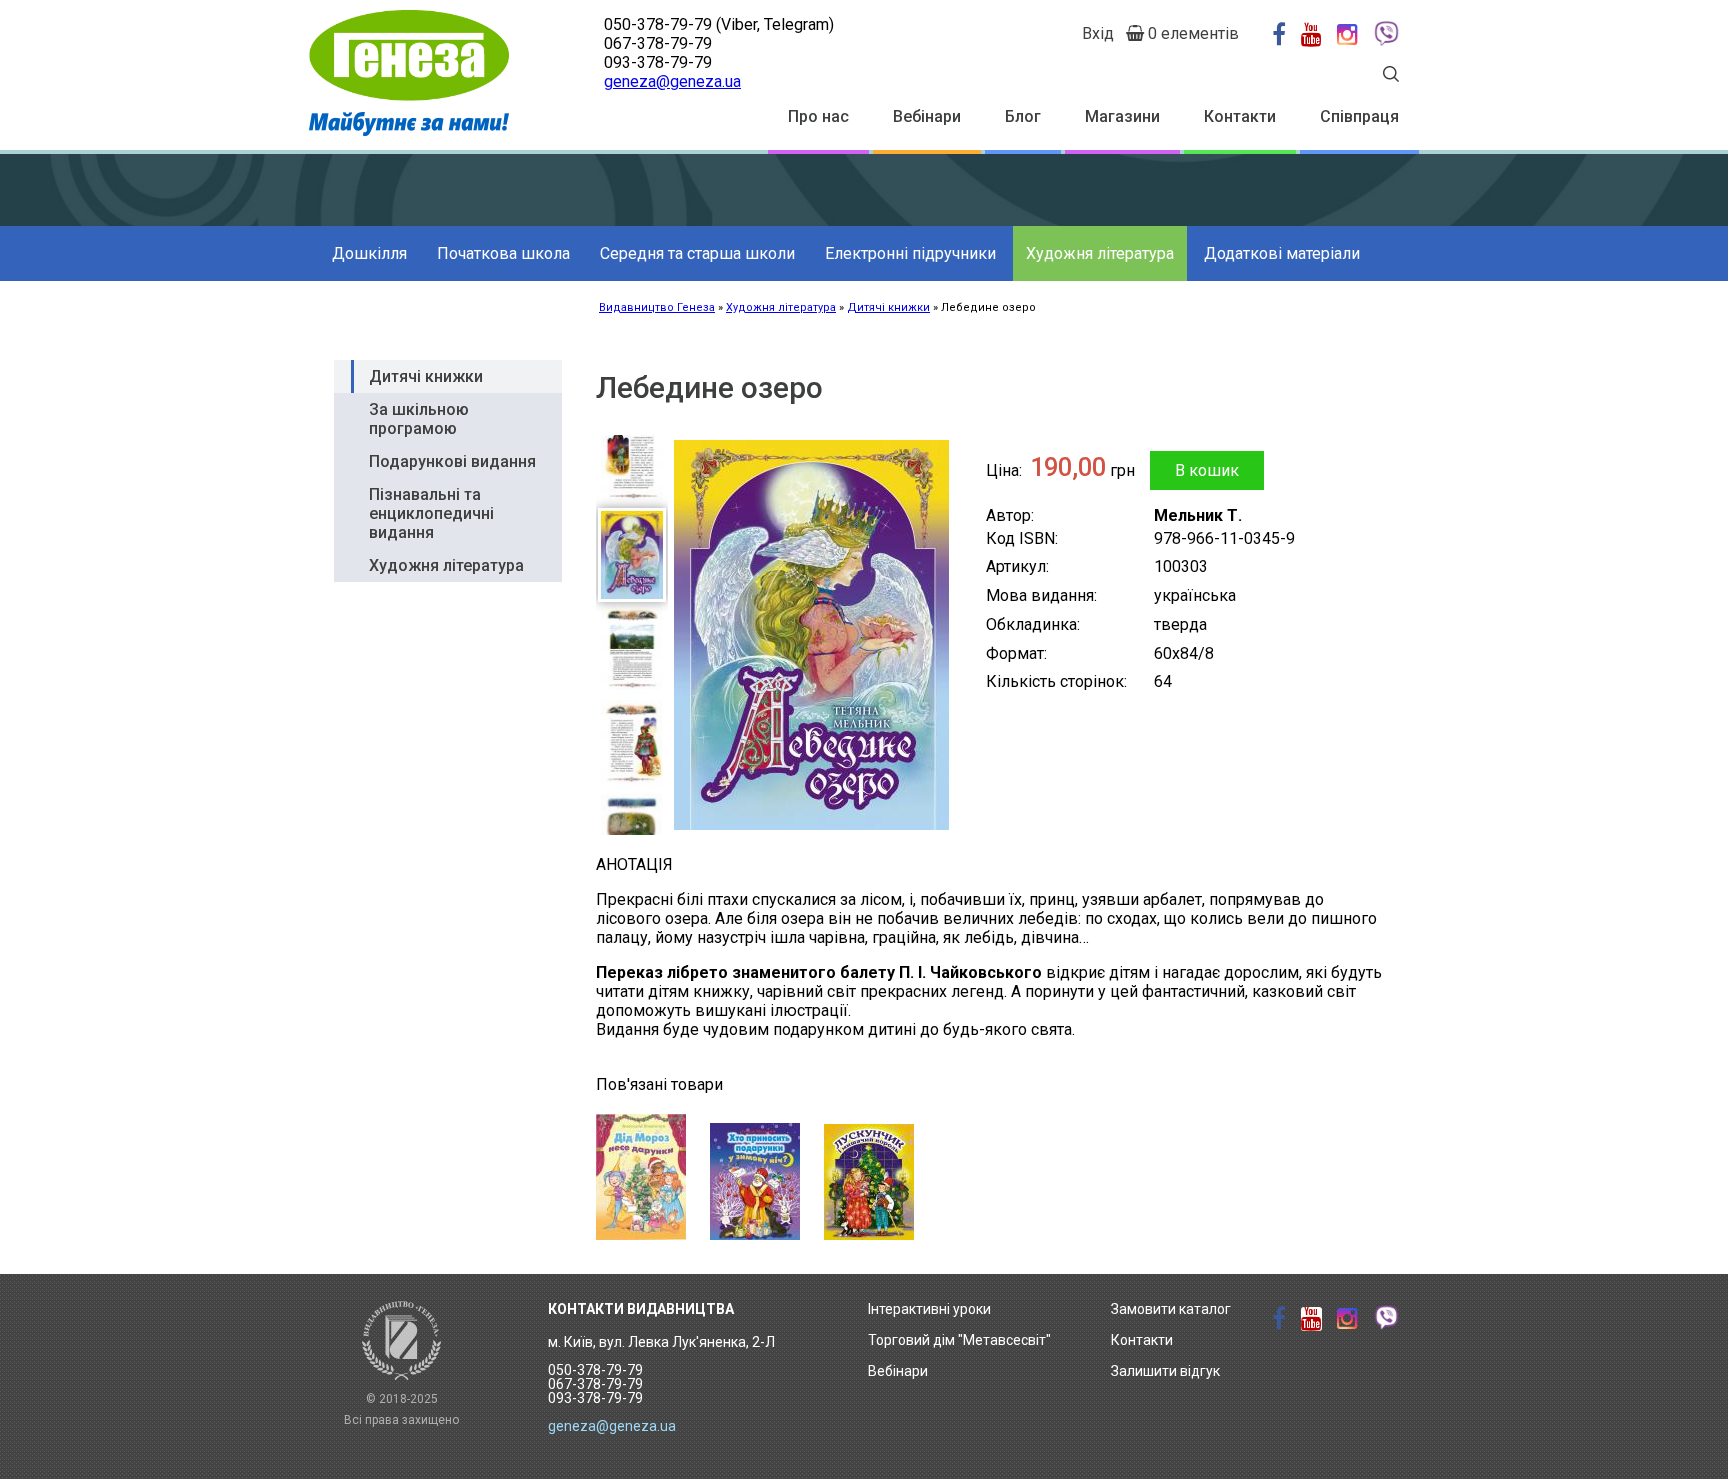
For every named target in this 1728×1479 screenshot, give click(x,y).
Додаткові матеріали (1282, 253)
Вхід (1098, 33)
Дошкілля (369, 253)
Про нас (818, 116)
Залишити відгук (1165, 1371)
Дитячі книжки (888, 307)
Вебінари (927, 116)
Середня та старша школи (697, 253)
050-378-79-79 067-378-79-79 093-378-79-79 (595, 1384)
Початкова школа (503, 253)
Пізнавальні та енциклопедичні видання (431, 513)
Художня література (1100, 253)
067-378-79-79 (658, 43)
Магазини (1122, 116)
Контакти (1240, 116)
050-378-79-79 (658, 24)
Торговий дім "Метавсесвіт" (959, 1340)
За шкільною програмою (419, 419)
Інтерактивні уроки (929, 1309)
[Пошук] (1391, 76)
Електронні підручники (910, 253)
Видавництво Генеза (657, 307)
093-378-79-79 (658, 62)
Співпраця (1359, 116)
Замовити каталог (1171, 1309)
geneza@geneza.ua (672, 81)
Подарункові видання (452, 461)
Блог (1023, 116)
